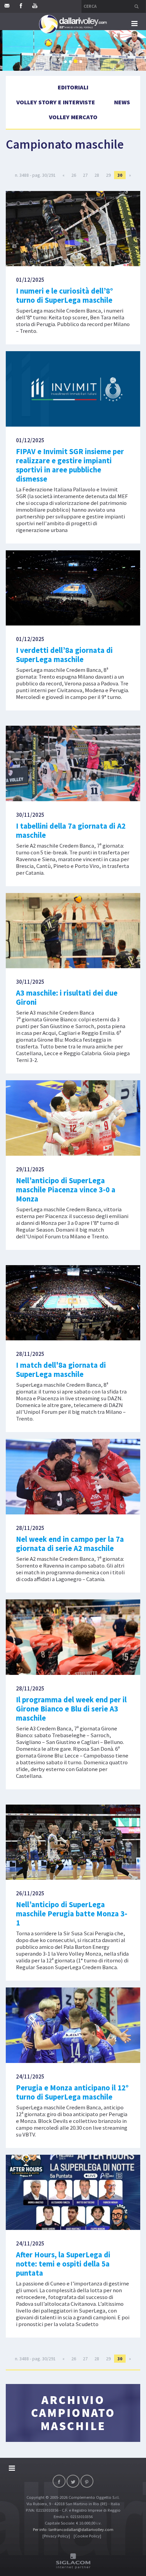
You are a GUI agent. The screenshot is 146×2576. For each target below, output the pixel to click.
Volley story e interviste (56, 102)
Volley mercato (73, 117)
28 (97, 175)
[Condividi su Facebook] (59, 2481)
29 (108, 175)
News (122, 102)
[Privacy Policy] (56, 2536)
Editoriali (73, 87)
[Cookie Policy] (87, 2536)
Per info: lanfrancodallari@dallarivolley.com (73, 2529)
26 (74, 175)
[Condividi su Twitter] (73, 2481)
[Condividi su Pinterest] (87, 2481)
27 (85, 175)
